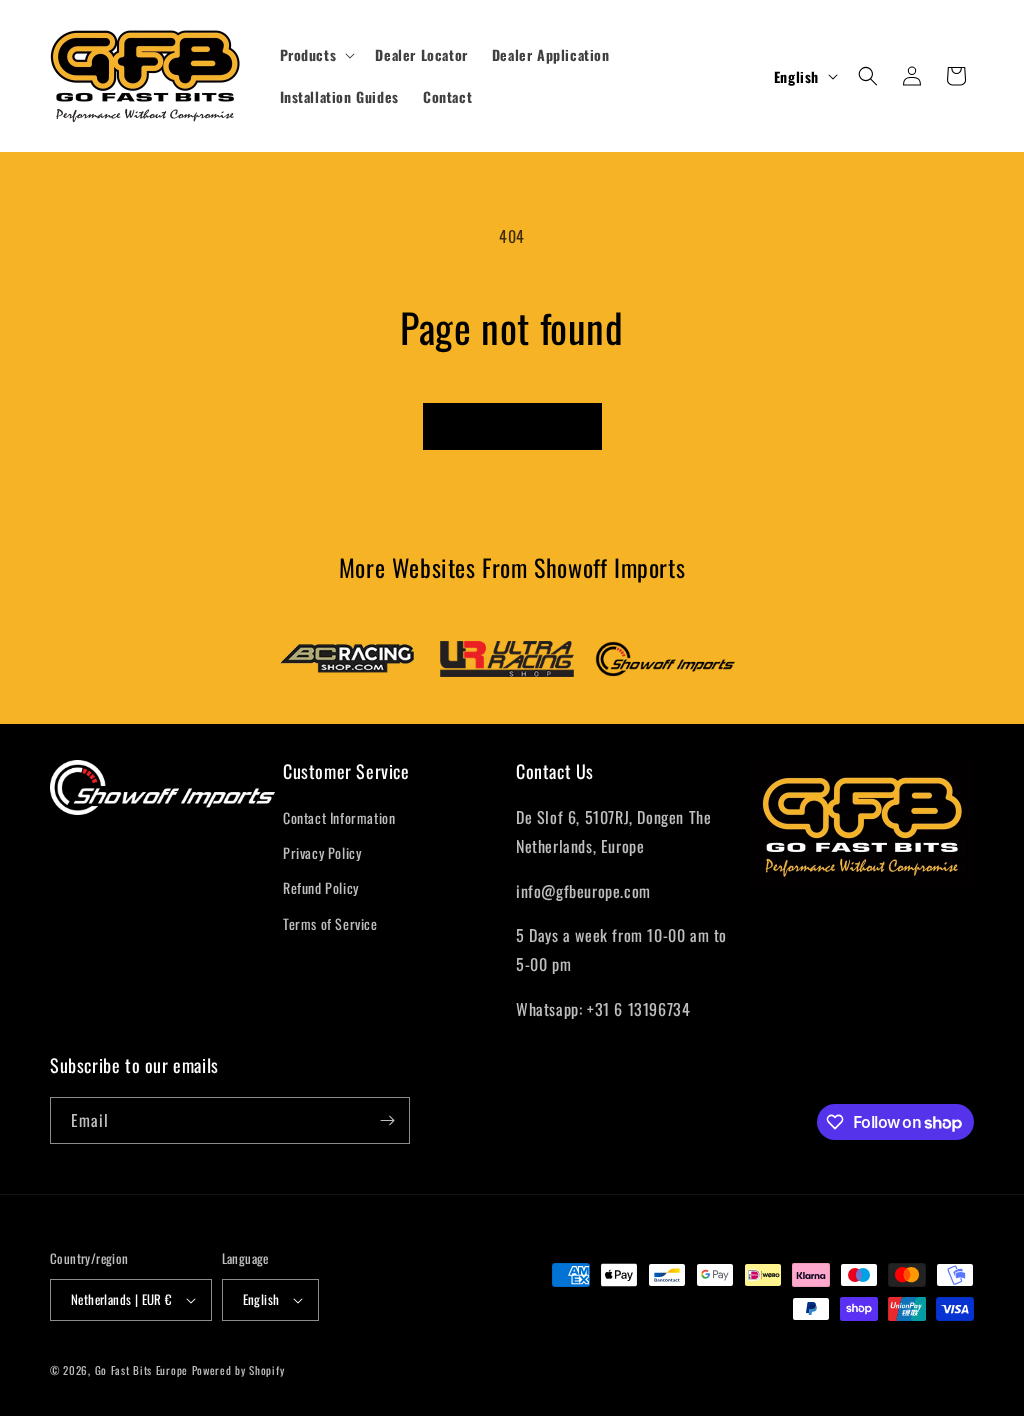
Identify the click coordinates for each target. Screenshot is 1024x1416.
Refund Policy (321, 887)
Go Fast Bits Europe (141, 1370)
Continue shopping (512, 426)
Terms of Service (330, 923)
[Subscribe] (387, 1120)
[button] (316, 55)
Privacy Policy (322, 852)
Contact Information (339, 817)
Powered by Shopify (238, 1370)
